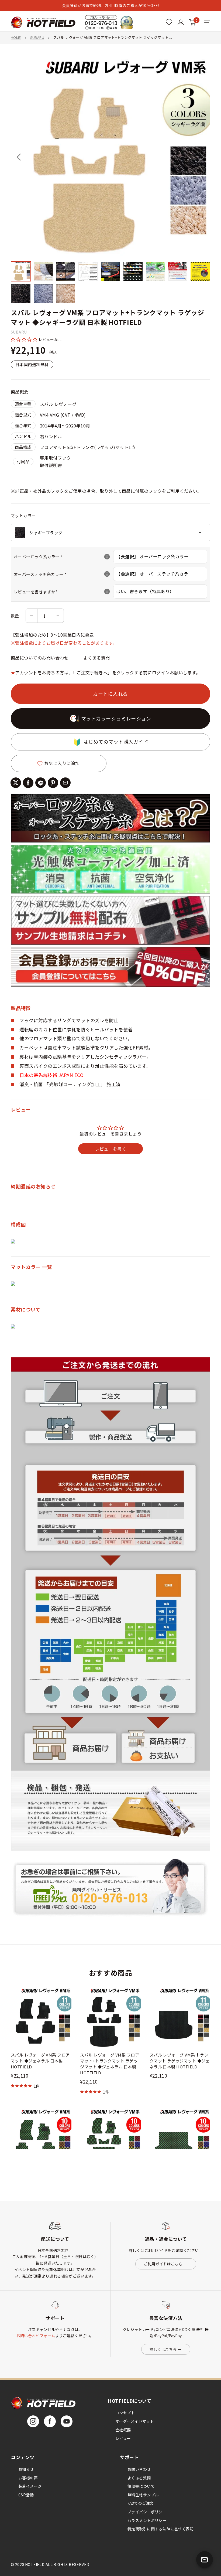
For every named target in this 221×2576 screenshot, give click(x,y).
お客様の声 (28, 2478)
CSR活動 (26, 2495)
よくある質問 (97, 658)
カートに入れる (110, 694)
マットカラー (23, 516)
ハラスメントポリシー (147, 2520)
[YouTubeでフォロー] (67, 2421)
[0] (192, 22)
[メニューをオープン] (207, 22)
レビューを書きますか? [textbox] (63, 592)
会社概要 (123, 2430)
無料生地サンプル (143, 2495)
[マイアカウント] (169, 22)
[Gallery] (110, 181)
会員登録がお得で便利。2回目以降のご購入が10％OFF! (110, 5)
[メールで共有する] (65, 783)
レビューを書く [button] (110, 1149)
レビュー (123, 2438)
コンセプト (125, 2413)
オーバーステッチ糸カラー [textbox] (63, 574)
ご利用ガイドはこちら (163, 2264)
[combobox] (110, 533)
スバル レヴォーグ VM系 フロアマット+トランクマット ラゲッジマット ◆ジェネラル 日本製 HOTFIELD (110, 2064)
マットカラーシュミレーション (116, 718)
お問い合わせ (139, 2469)
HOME (16, 37)
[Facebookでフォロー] (50, 2421)
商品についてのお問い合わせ (40, 658)
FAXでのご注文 (141, 2503)
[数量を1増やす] (58, 616)
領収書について (141, 2486)
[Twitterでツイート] (16, 783)
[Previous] (19, 157)
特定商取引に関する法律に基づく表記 (160, 2529)
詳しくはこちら (163, 2349)
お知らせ (26, 2469)
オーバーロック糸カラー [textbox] (63, 557)
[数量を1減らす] (32, 616)
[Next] (202, 157)
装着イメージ (30, 2486)
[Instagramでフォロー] (33, 2421)
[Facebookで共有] (28, 783)
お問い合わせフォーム (36, 2336)
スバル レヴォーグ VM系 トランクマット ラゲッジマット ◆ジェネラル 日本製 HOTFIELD (180, 2061)
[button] (25, 339)
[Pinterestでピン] (53, 783)
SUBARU (37, 37)
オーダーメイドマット (135, 2421)
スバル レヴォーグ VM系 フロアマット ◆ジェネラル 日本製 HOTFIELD (40, 2061)
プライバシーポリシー (147, 2512)
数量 (15, 616)
